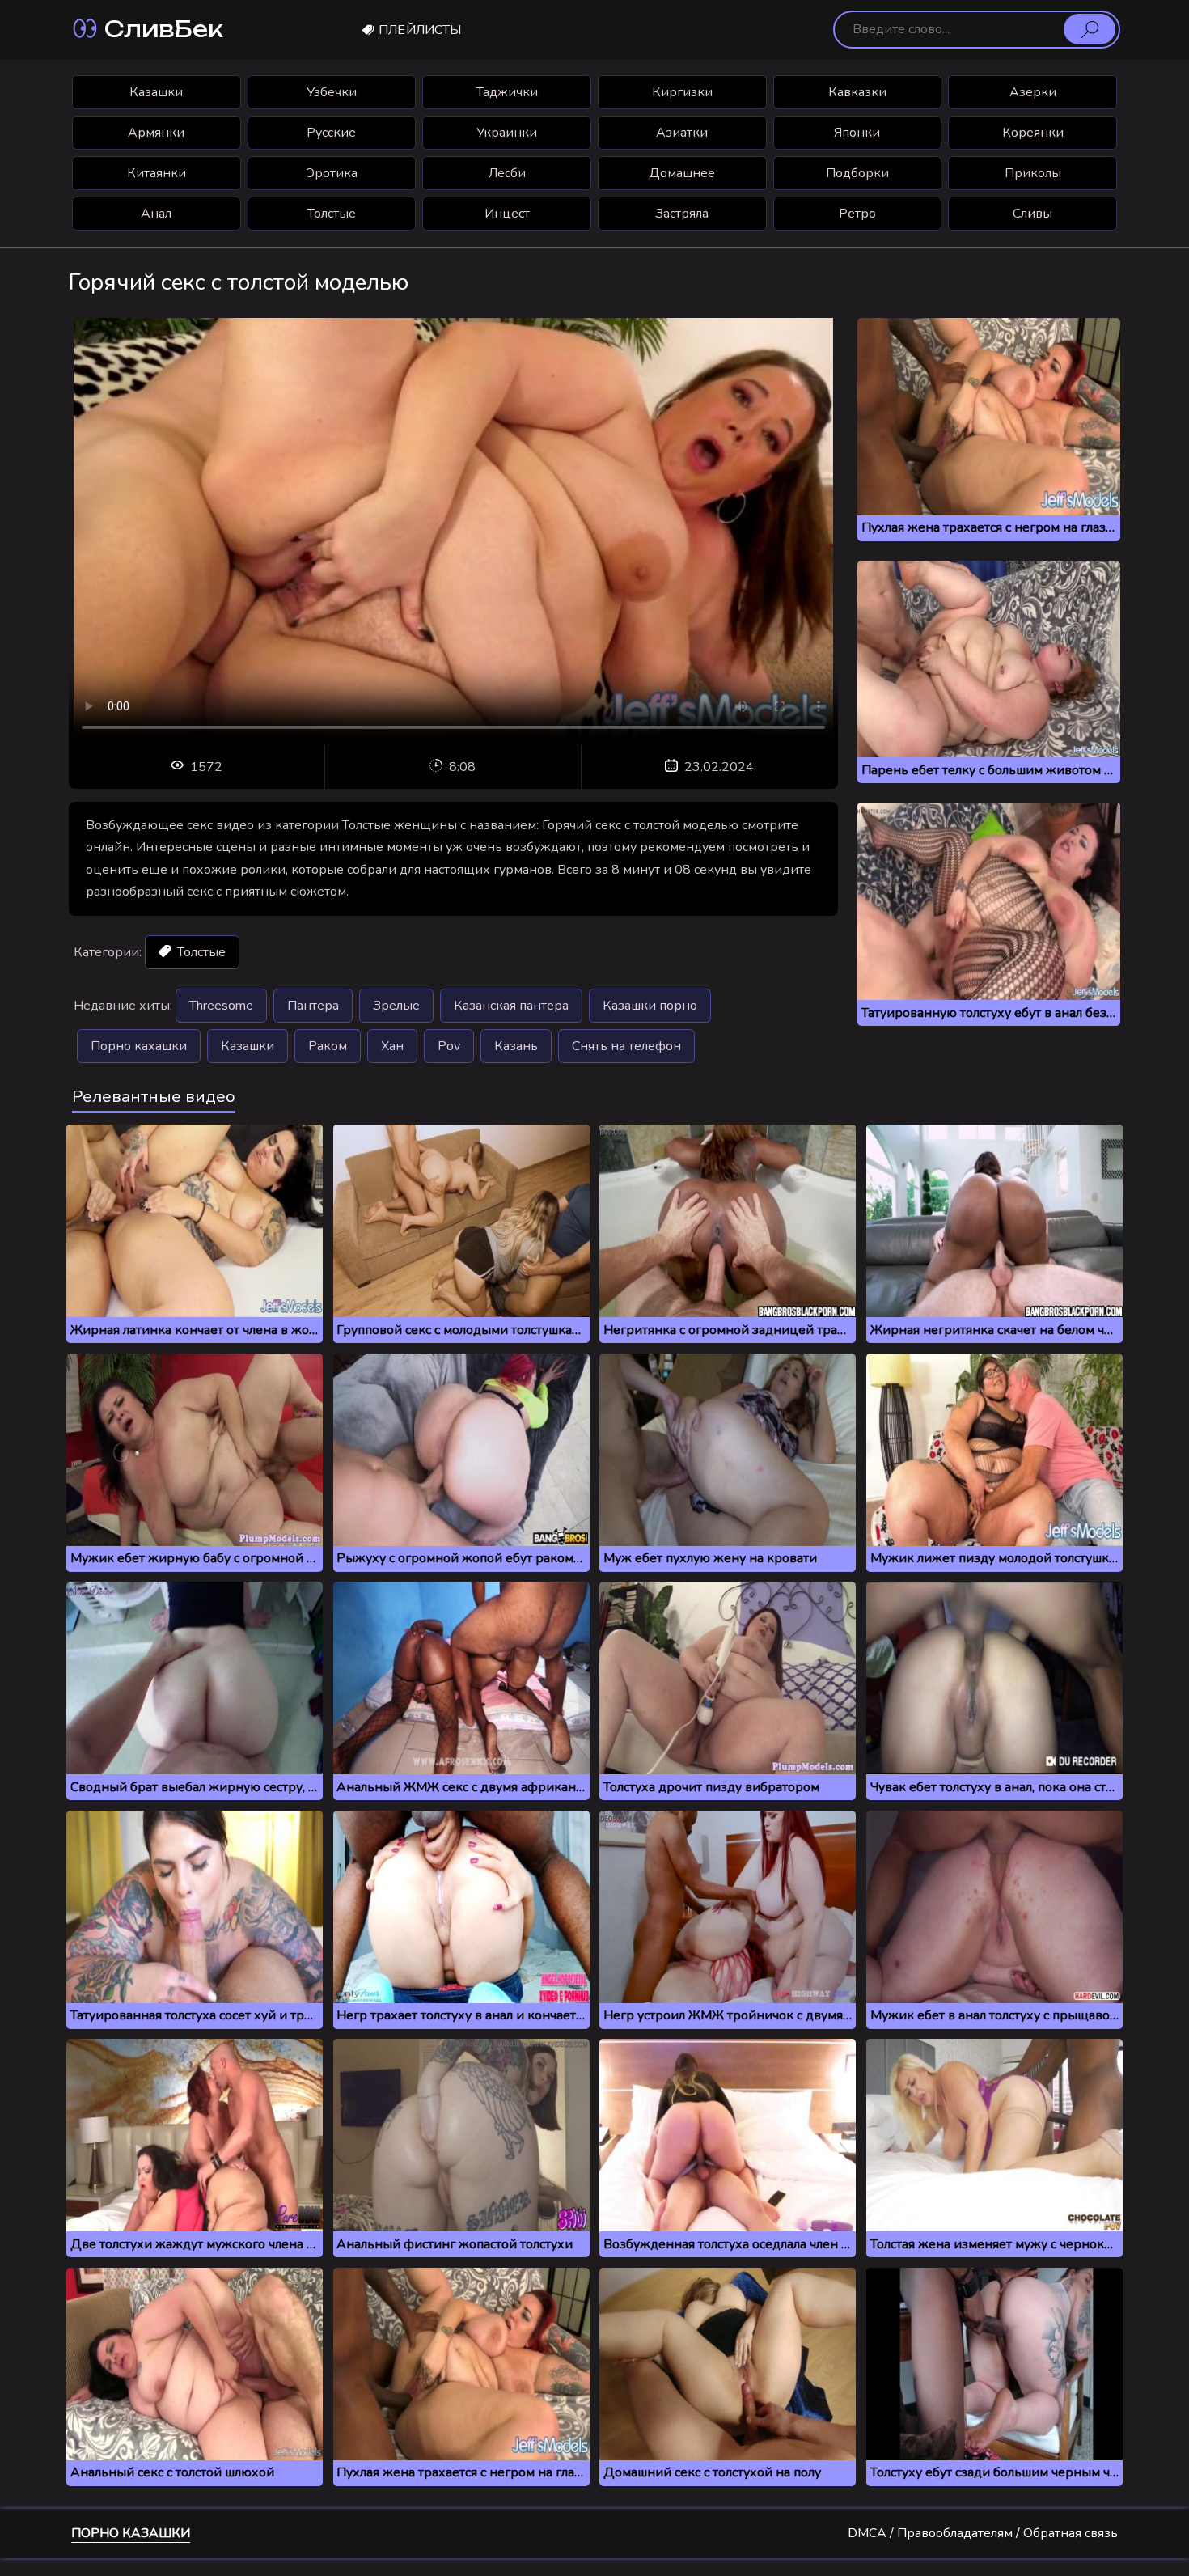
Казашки (156, 92)
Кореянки (1033, 133)
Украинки (507, 133)
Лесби (507, 173)
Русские (331, 133)
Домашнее (682, 173)
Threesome (221, 1006)
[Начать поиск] (1090, 29)
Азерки (1033, 92)
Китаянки (157, 173)
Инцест (507, 214)
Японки (857, 133)
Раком (328, 1046)
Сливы (1032, 214)
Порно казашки (131, 2533)
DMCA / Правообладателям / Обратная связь (983, 2533)
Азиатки (682, 133)
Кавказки (857, 92)
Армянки (156, 133)
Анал (156, 214)
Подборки (857, 173)
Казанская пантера (511, 1006)
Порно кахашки (139, 1046)
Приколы (1033, 173)
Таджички (507, 92)
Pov (449, 1046)
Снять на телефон (626, 1046)
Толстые (332, 214)
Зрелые (396, 1006)
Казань (516, 1046)
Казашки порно (650, 1006)
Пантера (313, 1006)
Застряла (682, 214)
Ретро (857, 214)
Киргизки (682, 92)
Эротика (332, 173)
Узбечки (332, 92)
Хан (392, 1046)
